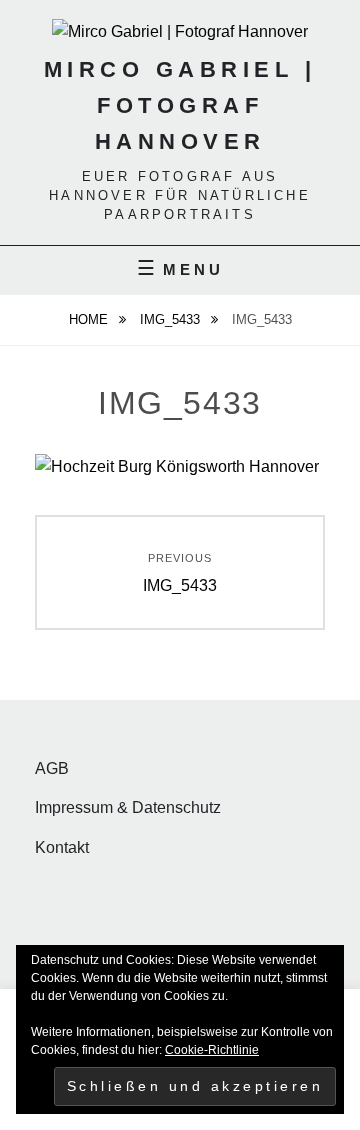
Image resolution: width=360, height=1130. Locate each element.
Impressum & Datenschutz (128, 807)
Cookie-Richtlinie (212, 1050)
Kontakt (62, 847)
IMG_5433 (172, 319)
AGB (52, 768)
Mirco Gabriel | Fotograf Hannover (180, 105)
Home (90, 319)
